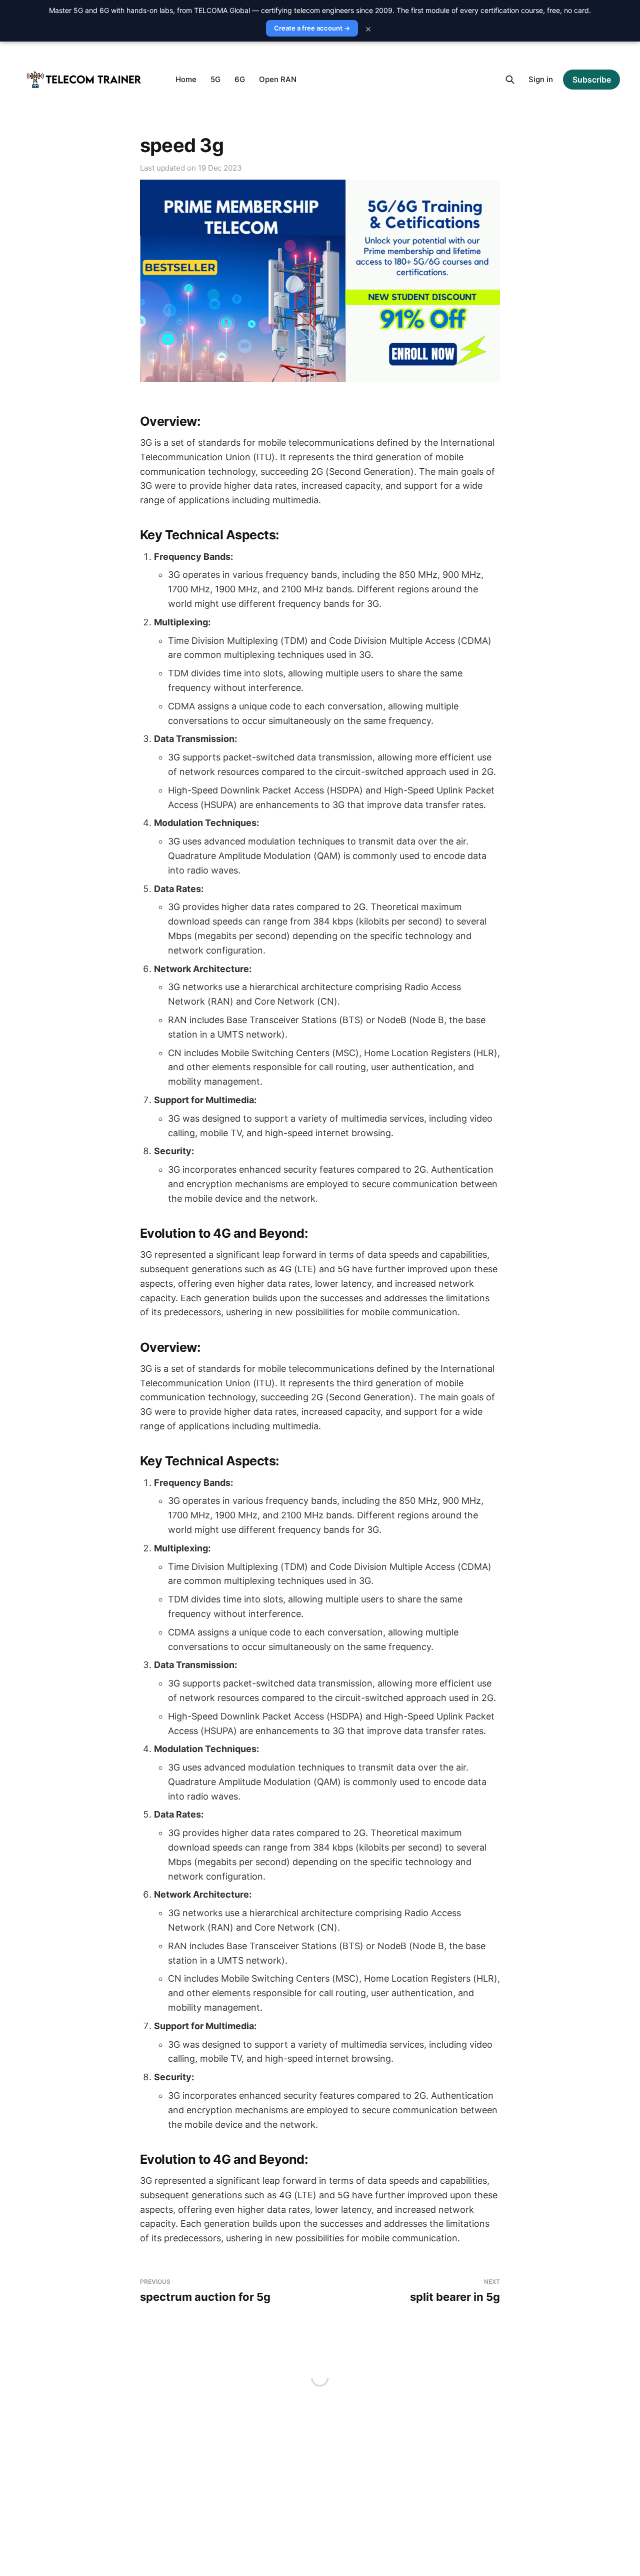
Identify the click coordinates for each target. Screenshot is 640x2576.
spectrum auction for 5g (205, 2291)
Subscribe (592, 80)
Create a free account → (312, 28)
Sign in (541, 79)
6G (240, 79)
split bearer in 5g (455, 2291)
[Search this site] (510, 80)
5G (215, 79)
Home (186, 79)
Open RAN (278, 79)
